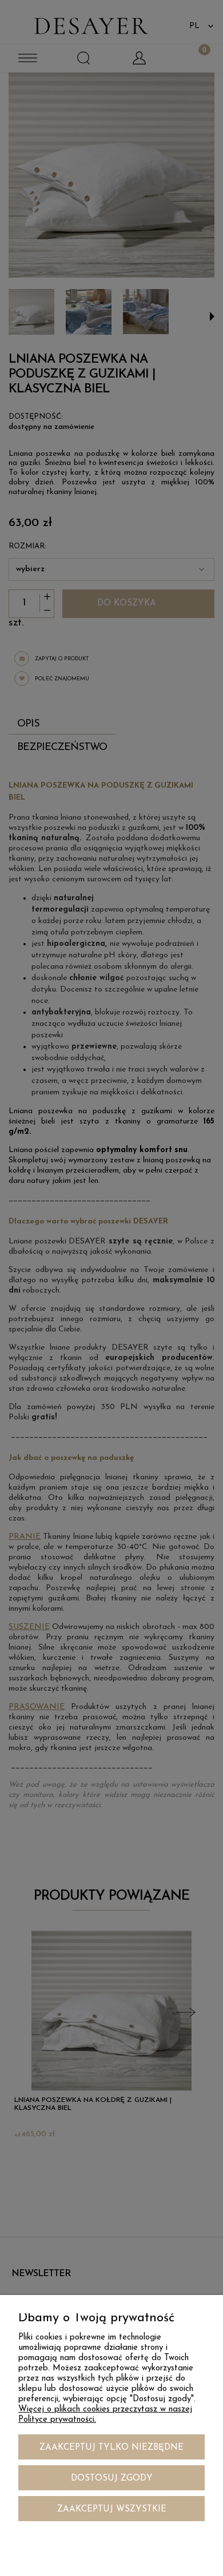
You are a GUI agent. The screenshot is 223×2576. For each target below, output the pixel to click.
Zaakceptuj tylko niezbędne (111, 2448)
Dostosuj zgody (112, 2479)
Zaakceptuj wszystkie (112, 2509)
